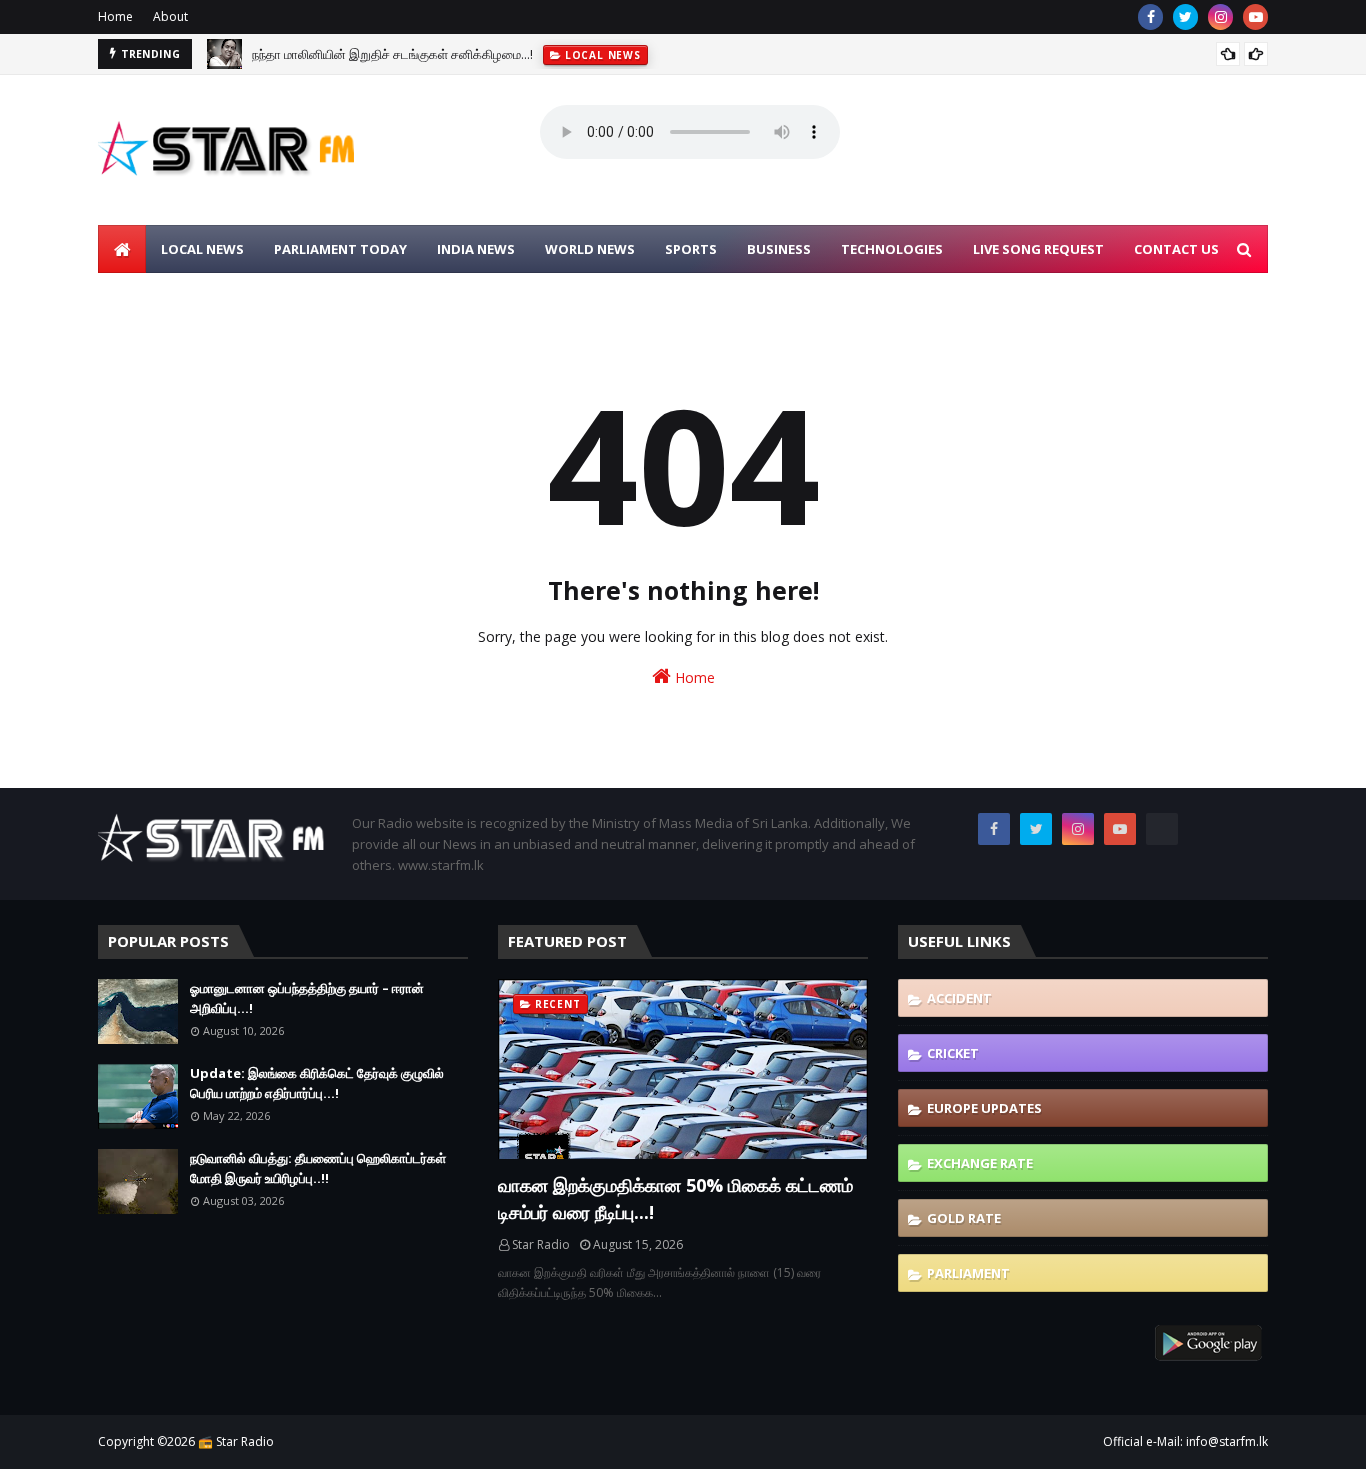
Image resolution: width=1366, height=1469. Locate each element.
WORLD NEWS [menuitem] (590, 249)
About (170, 16)
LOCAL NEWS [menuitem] (202, 249)
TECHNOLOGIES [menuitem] (892, 249)
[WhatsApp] (1162, 829)
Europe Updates (984, 1108)
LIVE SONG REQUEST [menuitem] (1038, 249)
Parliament (968, 1273)
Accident (959, 998)
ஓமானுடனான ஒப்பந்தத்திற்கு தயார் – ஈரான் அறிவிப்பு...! (307, 998)
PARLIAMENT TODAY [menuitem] (340, 249)
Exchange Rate (980, 1163)
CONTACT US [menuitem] (1176, 249)
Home (115, 16)
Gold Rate (964, 1218)
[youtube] (1255, 17)
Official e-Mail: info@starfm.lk (1185, 1441)
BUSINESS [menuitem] (779, 249)
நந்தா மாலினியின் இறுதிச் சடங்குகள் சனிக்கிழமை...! (392, 54)
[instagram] (1220, 17)
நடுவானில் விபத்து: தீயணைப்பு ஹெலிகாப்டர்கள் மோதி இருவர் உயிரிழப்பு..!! (318, 1168)
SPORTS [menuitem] (691, 249)
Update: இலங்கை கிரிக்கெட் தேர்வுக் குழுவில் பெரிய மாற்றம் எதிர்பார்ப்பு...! (317, 1083)
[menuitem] (122, 249)
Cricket (953, 1053)
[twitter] (1185, 17)
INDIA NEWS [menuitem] (476, 249)
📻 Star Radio (236, 1441)
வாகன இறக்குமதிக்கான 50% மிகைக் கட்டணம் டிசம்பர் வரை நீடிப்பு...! (675, 1198)
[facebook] (1150, 17)
